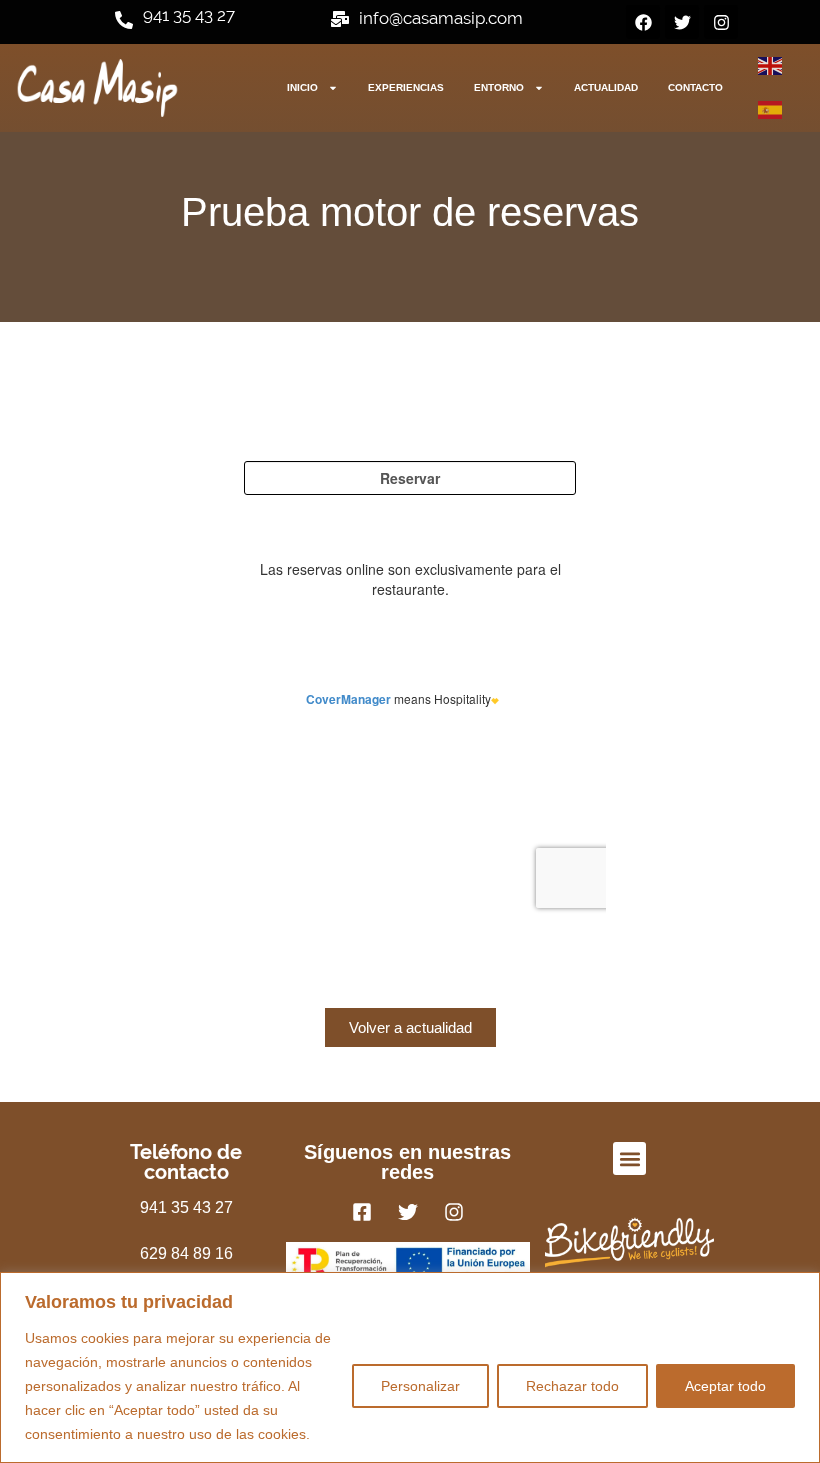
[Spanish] (771, 110)
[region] (410, 1367)
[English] (771, 66)
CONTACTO (695, 87)
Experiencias (406, 87)
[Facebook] (643, 22)
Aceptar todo (725, 1386)
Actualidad (606, 87)
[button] (629, 1158)
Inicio (302, 87)
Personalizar (420, 1386)
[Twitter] (682, 22)
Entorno (499, 87)
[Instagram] (721, 22)
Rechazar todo (572, 1386)
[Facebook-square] (362, 1212)
